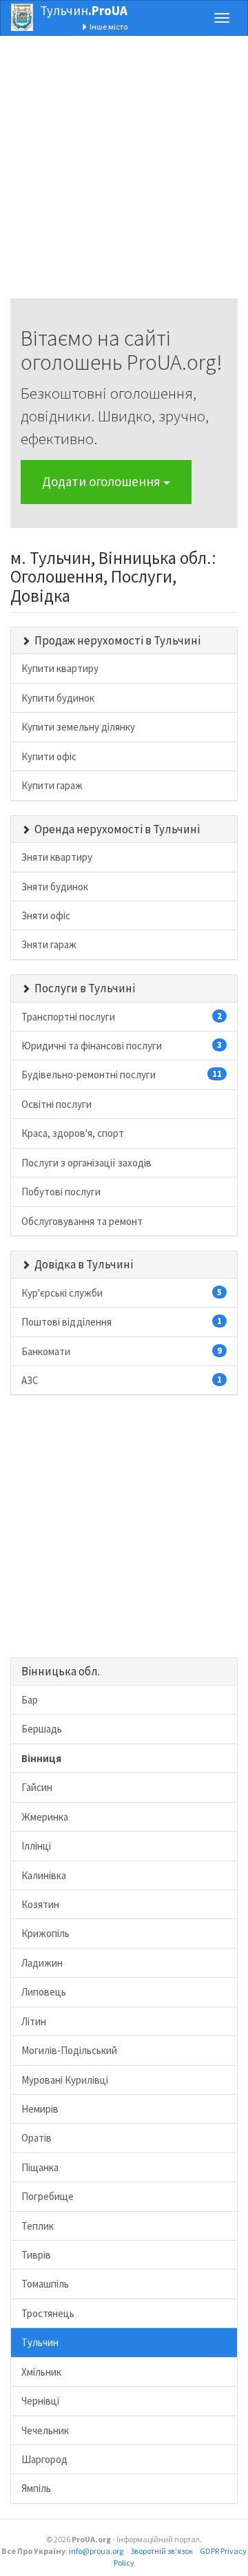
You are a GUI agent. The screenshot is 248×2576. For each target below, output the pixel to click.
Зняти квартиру (57, 857)
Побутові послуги (61, 1192)
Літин (34, 2021)
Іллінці (36, 1846)
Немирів (40, 2109)
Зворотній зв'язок (162, 2551)
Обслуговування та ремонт (82, 1221)
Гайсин (37, 1787)
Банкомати (122, 1351)
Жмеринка (45, 1817)
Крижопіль (45, 1933)
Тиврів (36, 2255)
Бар (30, 1700)
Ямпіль (36, 2488)
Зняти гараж (49, 944)
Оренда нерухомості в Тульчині (117, 829)
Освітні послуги (56, 1104)
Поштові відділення (122, 1322)
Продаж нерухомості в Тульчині (117, 640)
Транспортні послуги (122, 1017)
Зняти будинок (55, 887)
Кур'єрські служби (122, 1293)
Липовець (44, 1992)
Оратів (37, 2138)
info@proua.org (96, 2551)
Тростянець (48, 2313)
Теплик (38, 2226)
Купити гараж (52, 785)
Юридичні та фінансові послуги (122, 1046)
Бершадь (42, 1729)
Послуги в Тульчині (85, 988)
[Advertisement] (124, 174)
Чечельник (45, 2430)
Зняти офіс (46, 915)
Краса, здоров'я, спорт (73, 1133)
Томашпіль (45, 2284)
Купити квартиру (60, 668)
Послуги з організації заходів (86, 1163)
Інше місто (108, 27)
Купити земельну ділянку (78, 727)
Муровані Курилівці (65, 2080)
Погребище (48, 2196)
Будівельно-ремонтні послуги (122, 1075)
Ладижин (42, 1963)
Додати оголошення (103, 481)
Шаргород (44, 2459)
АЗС (122, 1380)
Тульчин (84, 10)
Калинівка (44, 1875)
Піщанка (40, 2167)
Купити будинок (58, 698)
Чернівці (40, 2401)
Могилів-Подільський (69, 2050)
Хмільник (41, 2372)
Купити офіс (49, 756)
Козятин (40, 1904)
